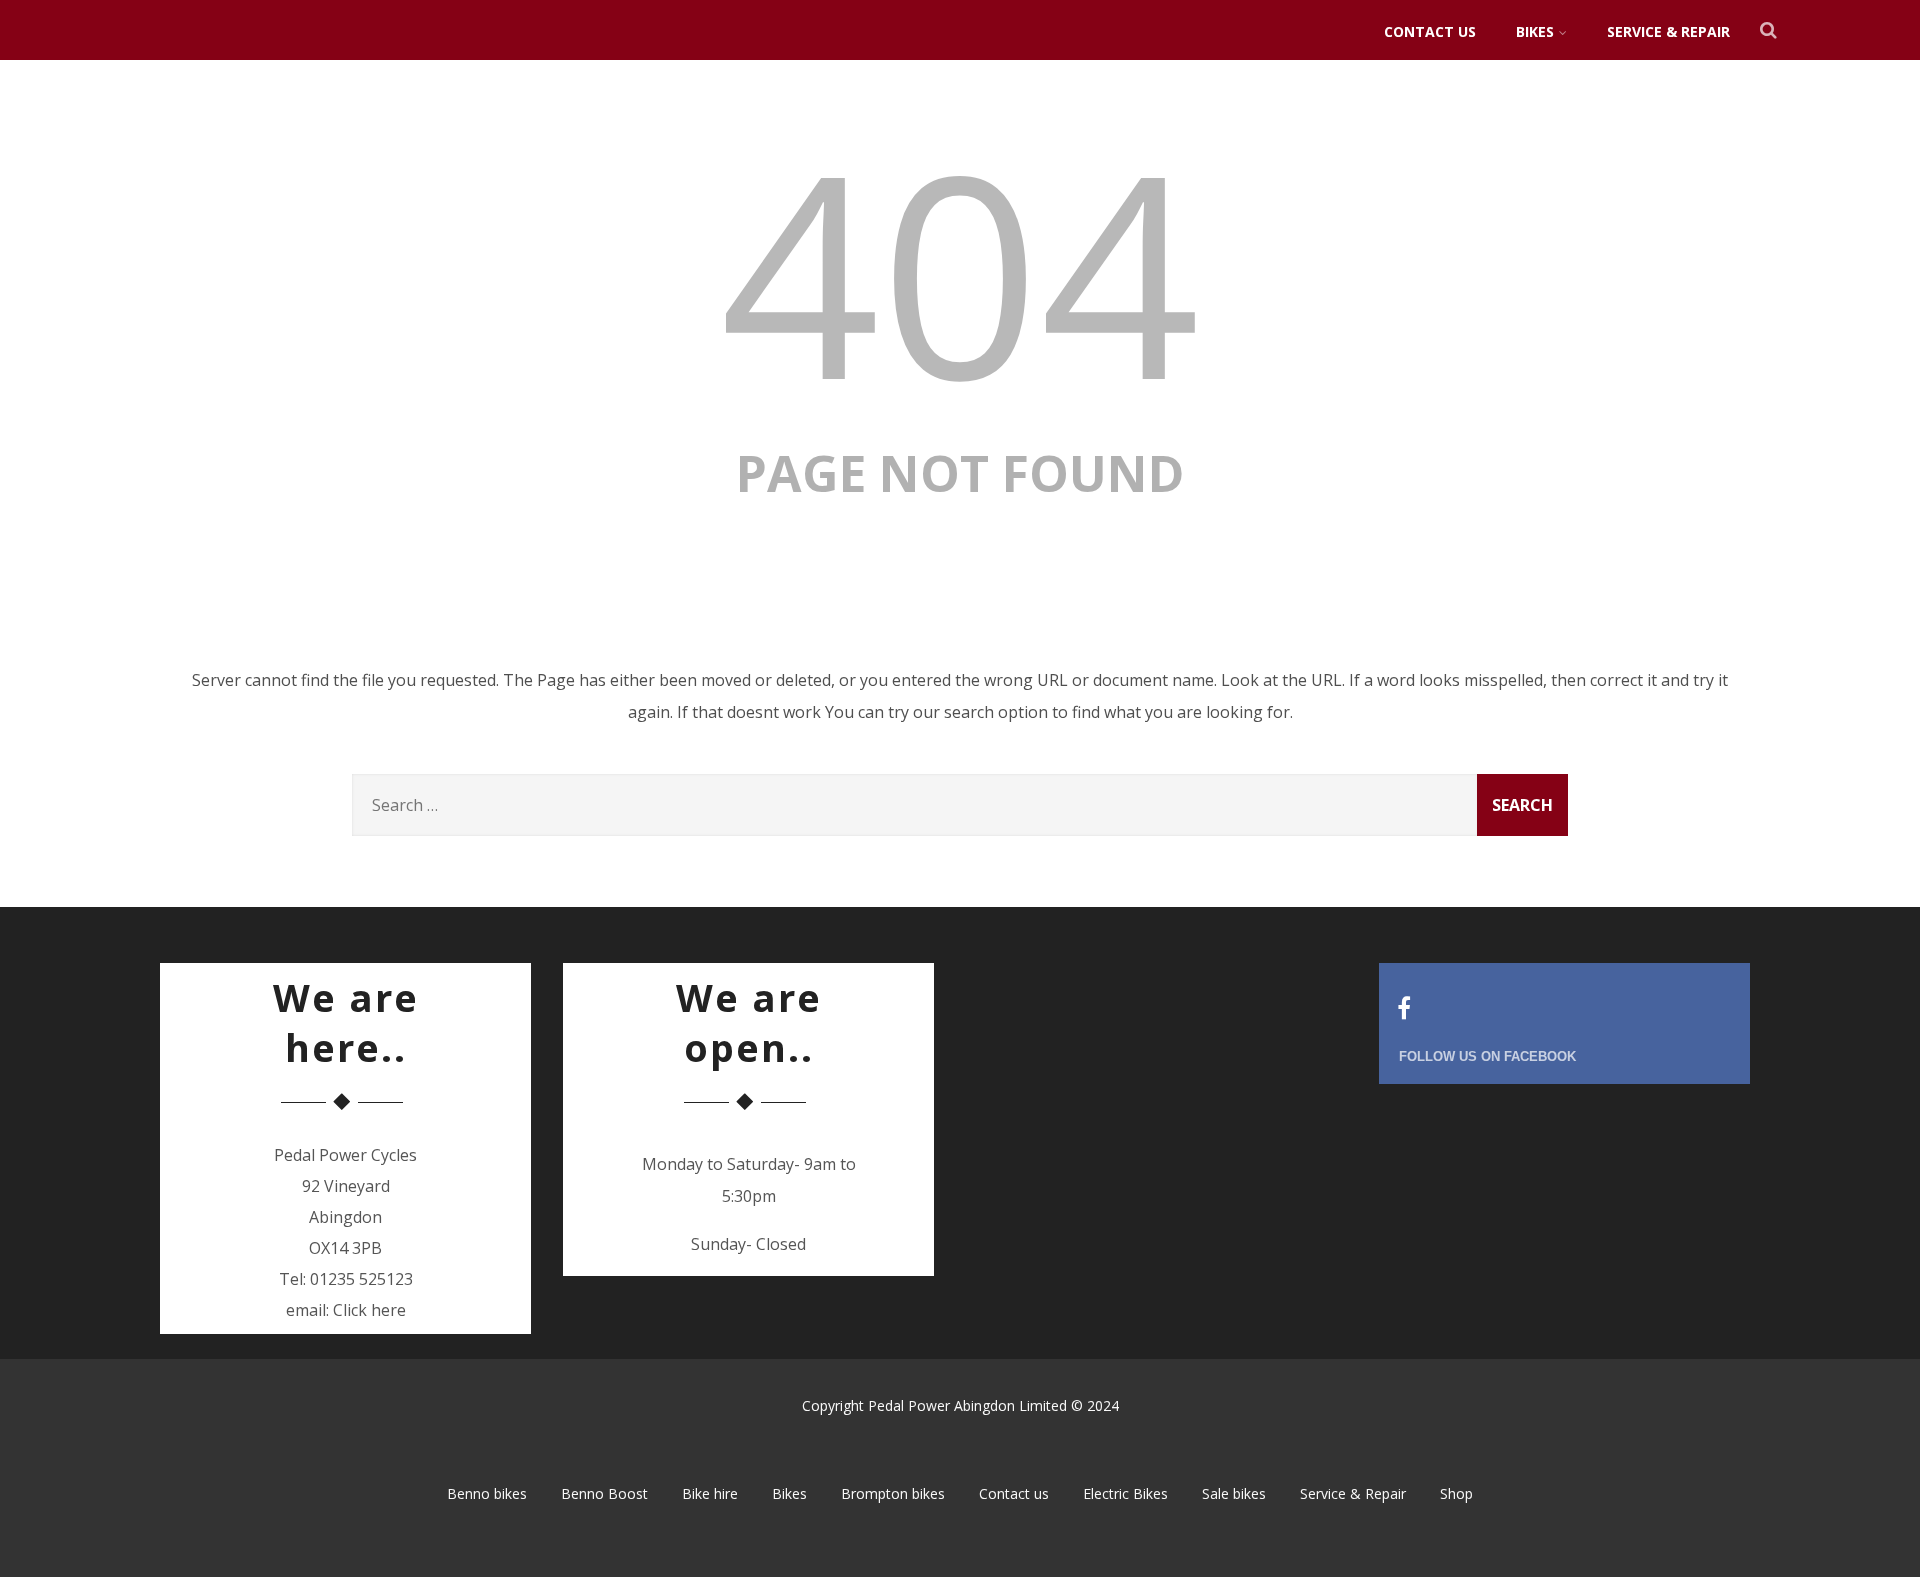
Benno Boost (604, 1493)
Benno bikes (487, 1493)
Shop (1456, 1493)
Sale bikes (1234, 1493)
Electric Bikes (1125, 1493)
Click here (369, 1310)
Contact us (1430, 31)
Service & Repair (1668, 31)
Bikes (1535, 31)
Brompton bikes (893, 1493)
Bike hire (710, 1493)
